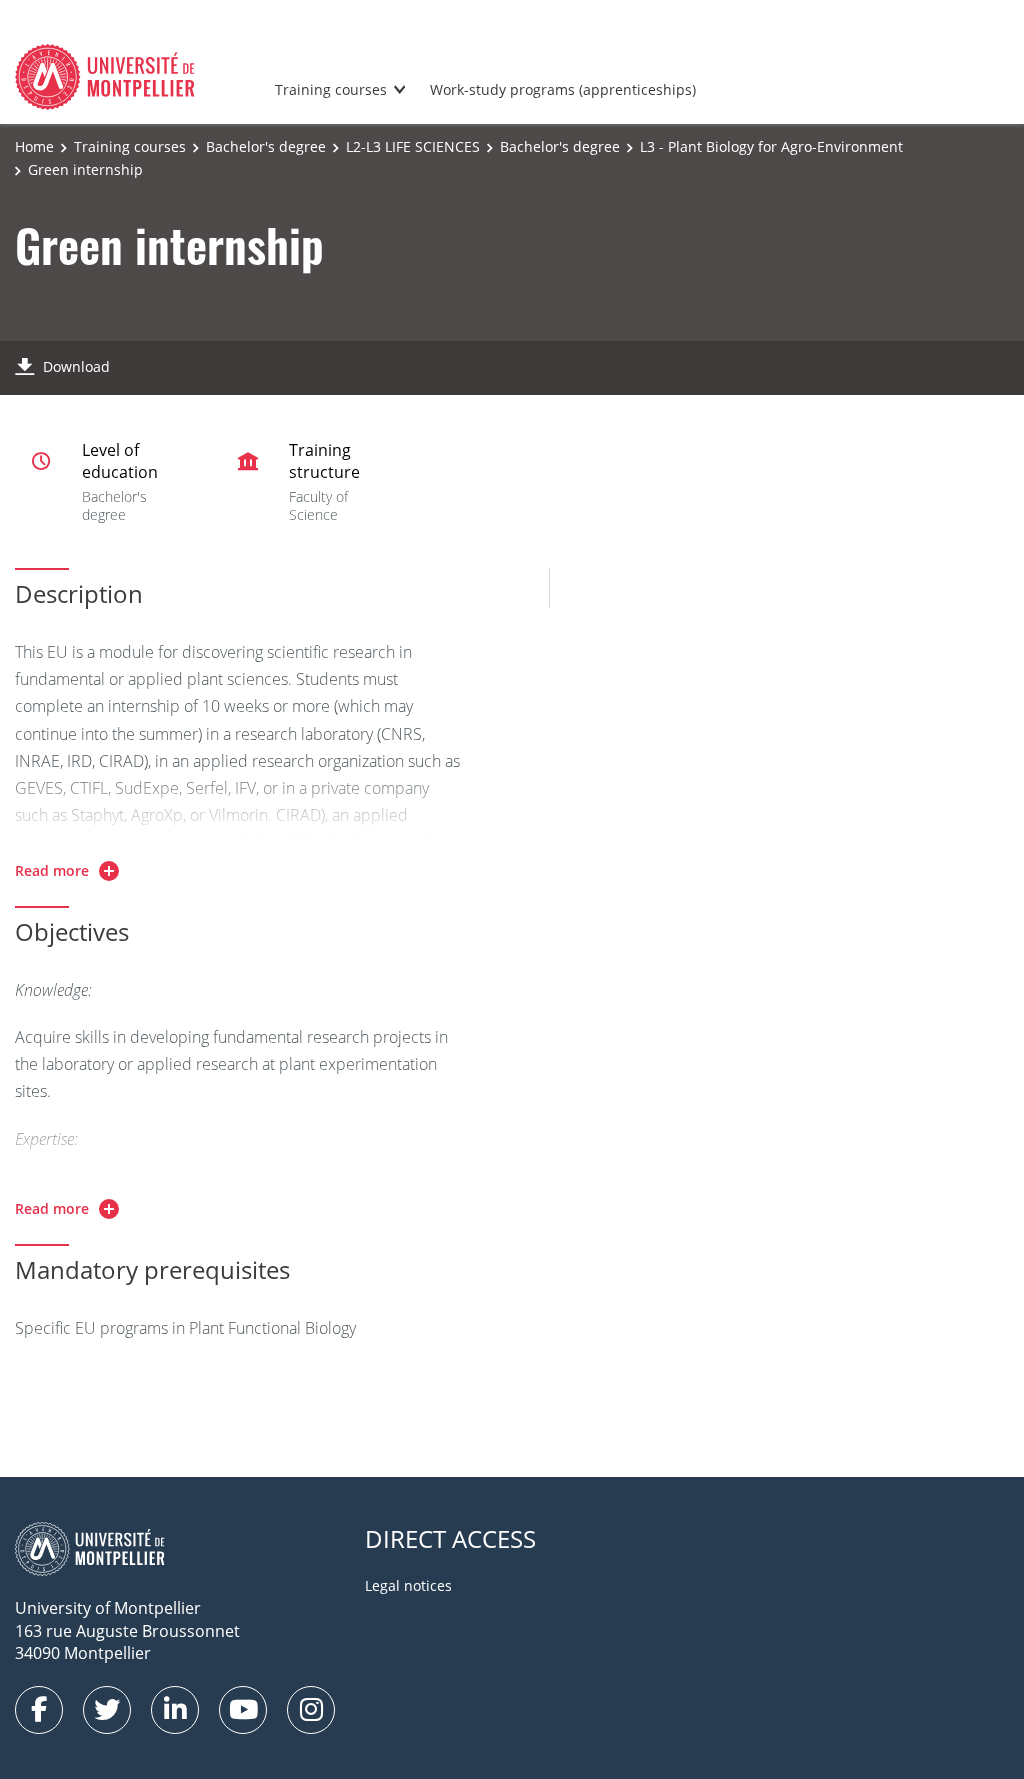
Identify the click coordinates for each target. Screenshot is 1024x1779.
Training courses (331, 89)
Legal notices (408, 1585)
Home (34, 146)
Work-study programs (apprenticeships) (563, 89)
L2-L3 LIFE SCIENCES (413, 146)
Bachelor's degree (266, 146)
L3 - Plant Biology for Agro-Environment (771, 146)
